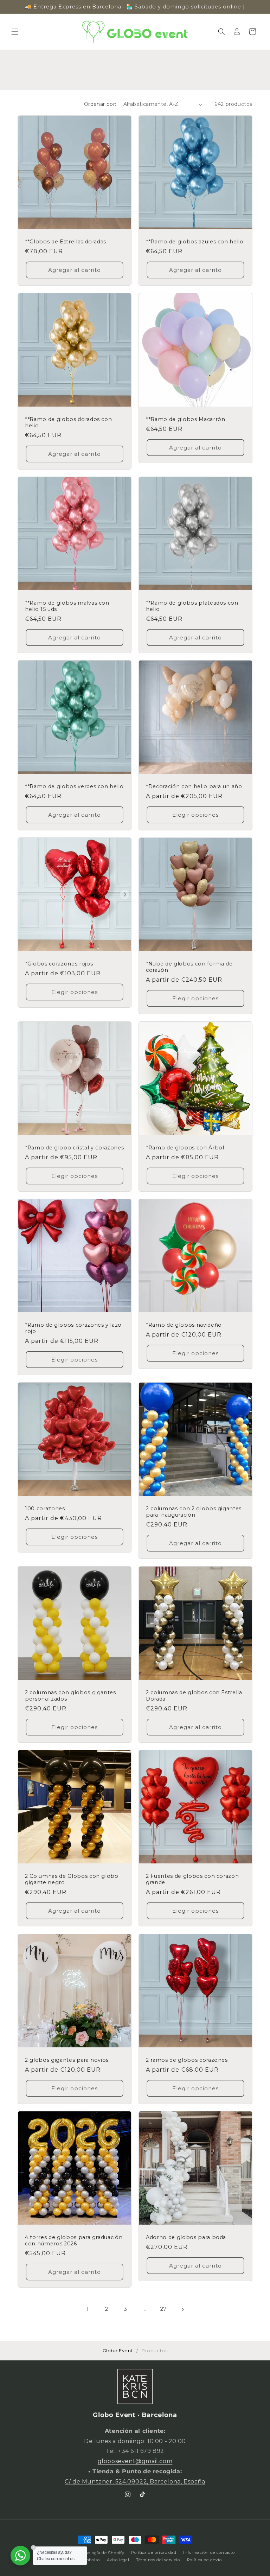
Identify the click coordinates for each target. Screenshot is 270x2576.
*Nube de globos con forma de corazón (189, 967)
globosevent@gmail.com (135, 2461)
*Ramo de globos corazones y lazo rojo (73, 1328)
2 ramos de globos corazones (187, 2060)
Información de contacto (209, 2552)
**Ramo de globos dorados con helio (68, 422)
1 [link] (88, 2309)
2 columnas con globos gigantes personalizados (70, 1696)
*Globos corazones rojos (59, 964)
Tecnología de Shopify (101, 2553)
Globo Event (118, 2351)
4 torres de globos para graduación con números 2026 (74, 2240)
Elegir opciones (195, 815)
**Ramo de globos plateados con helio (192, 606)
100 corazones (45, 1509)
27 (163, 2309)
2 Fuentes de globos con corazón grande (192, 1879)
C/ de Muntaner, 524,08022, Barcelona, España (135, 2482)
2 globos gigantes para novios (67, 2060)
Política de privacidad (154, 2552)
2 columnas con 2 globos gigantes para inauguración (194, 1512)
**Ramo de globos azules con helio (195, 242)
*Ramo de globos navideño (184, 1325)
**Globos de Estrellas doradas (66, 242)
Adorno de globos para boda (186, 2237)
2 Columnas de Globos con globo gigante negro (72, 1879)
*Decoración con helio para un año (194, 786)
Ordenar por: (100, 104)
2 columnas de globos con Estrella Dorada (194, 1696)
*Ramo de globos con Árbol (185, 1148)
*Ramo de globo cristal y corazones (74, 1148)
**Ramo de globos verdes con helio (74, 786)
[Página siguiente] (182, 2309)
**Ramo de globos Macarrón (186, 419)
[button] (15, 32)
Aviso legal (118, 2560)
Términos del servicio (158, 2560)
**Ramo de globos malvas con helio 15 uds (67, 606)
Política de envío (204, 2560)
